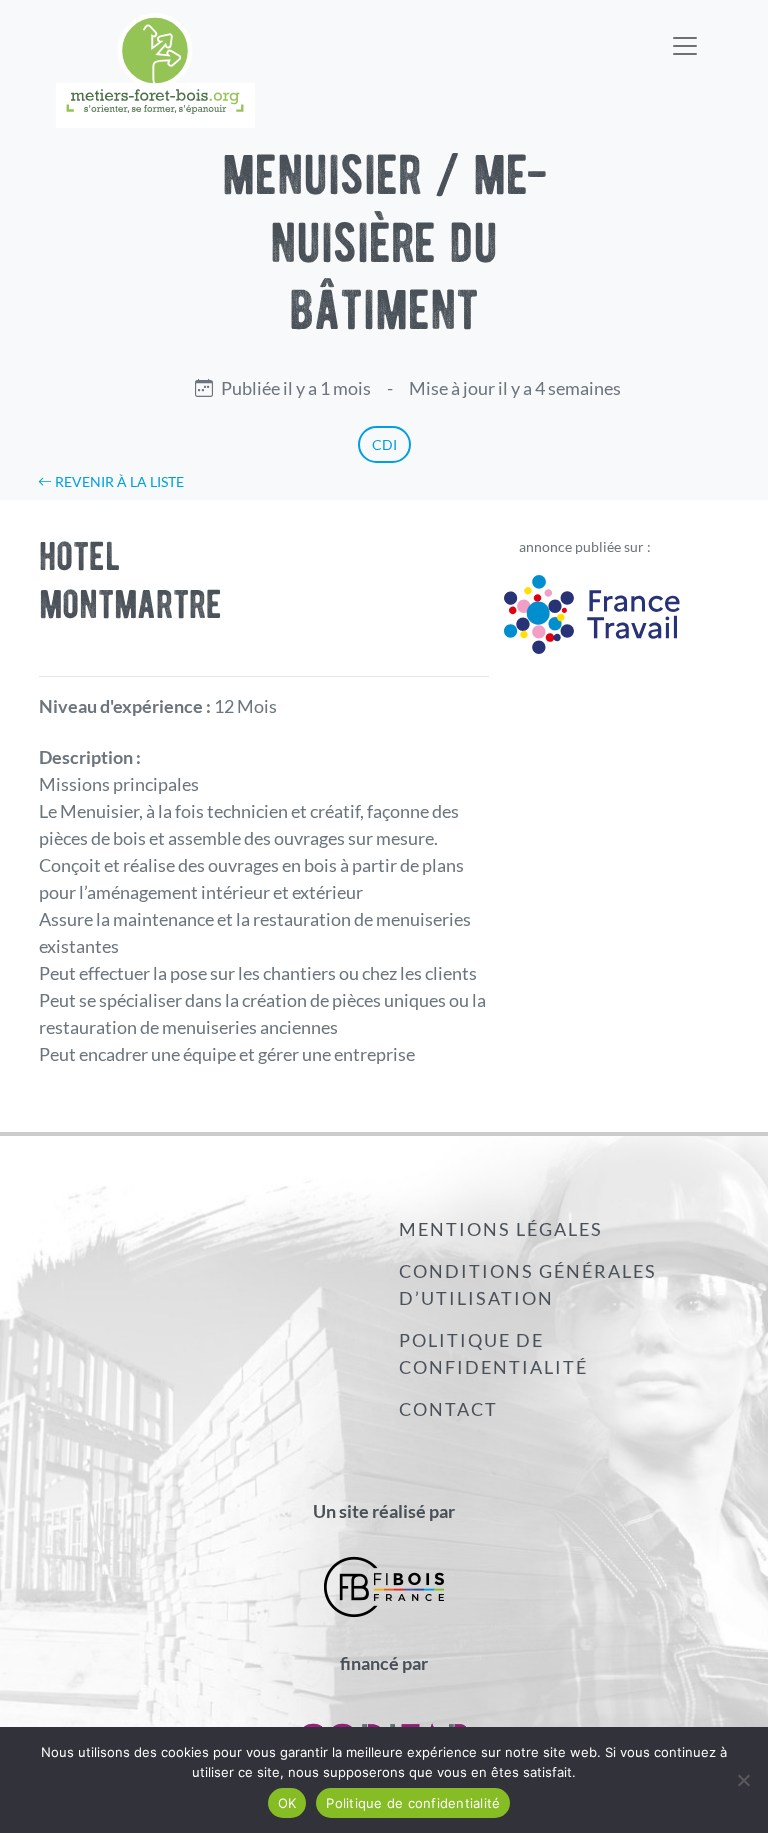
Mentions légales (501, 1229)
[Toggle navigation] (685, 33)
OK (287, 1803)
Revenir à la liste (118, 481)
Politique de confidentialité (493, 1353)
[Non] (743, 1780)
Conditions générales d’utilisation (528, 1284)
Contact (448, 1409)
